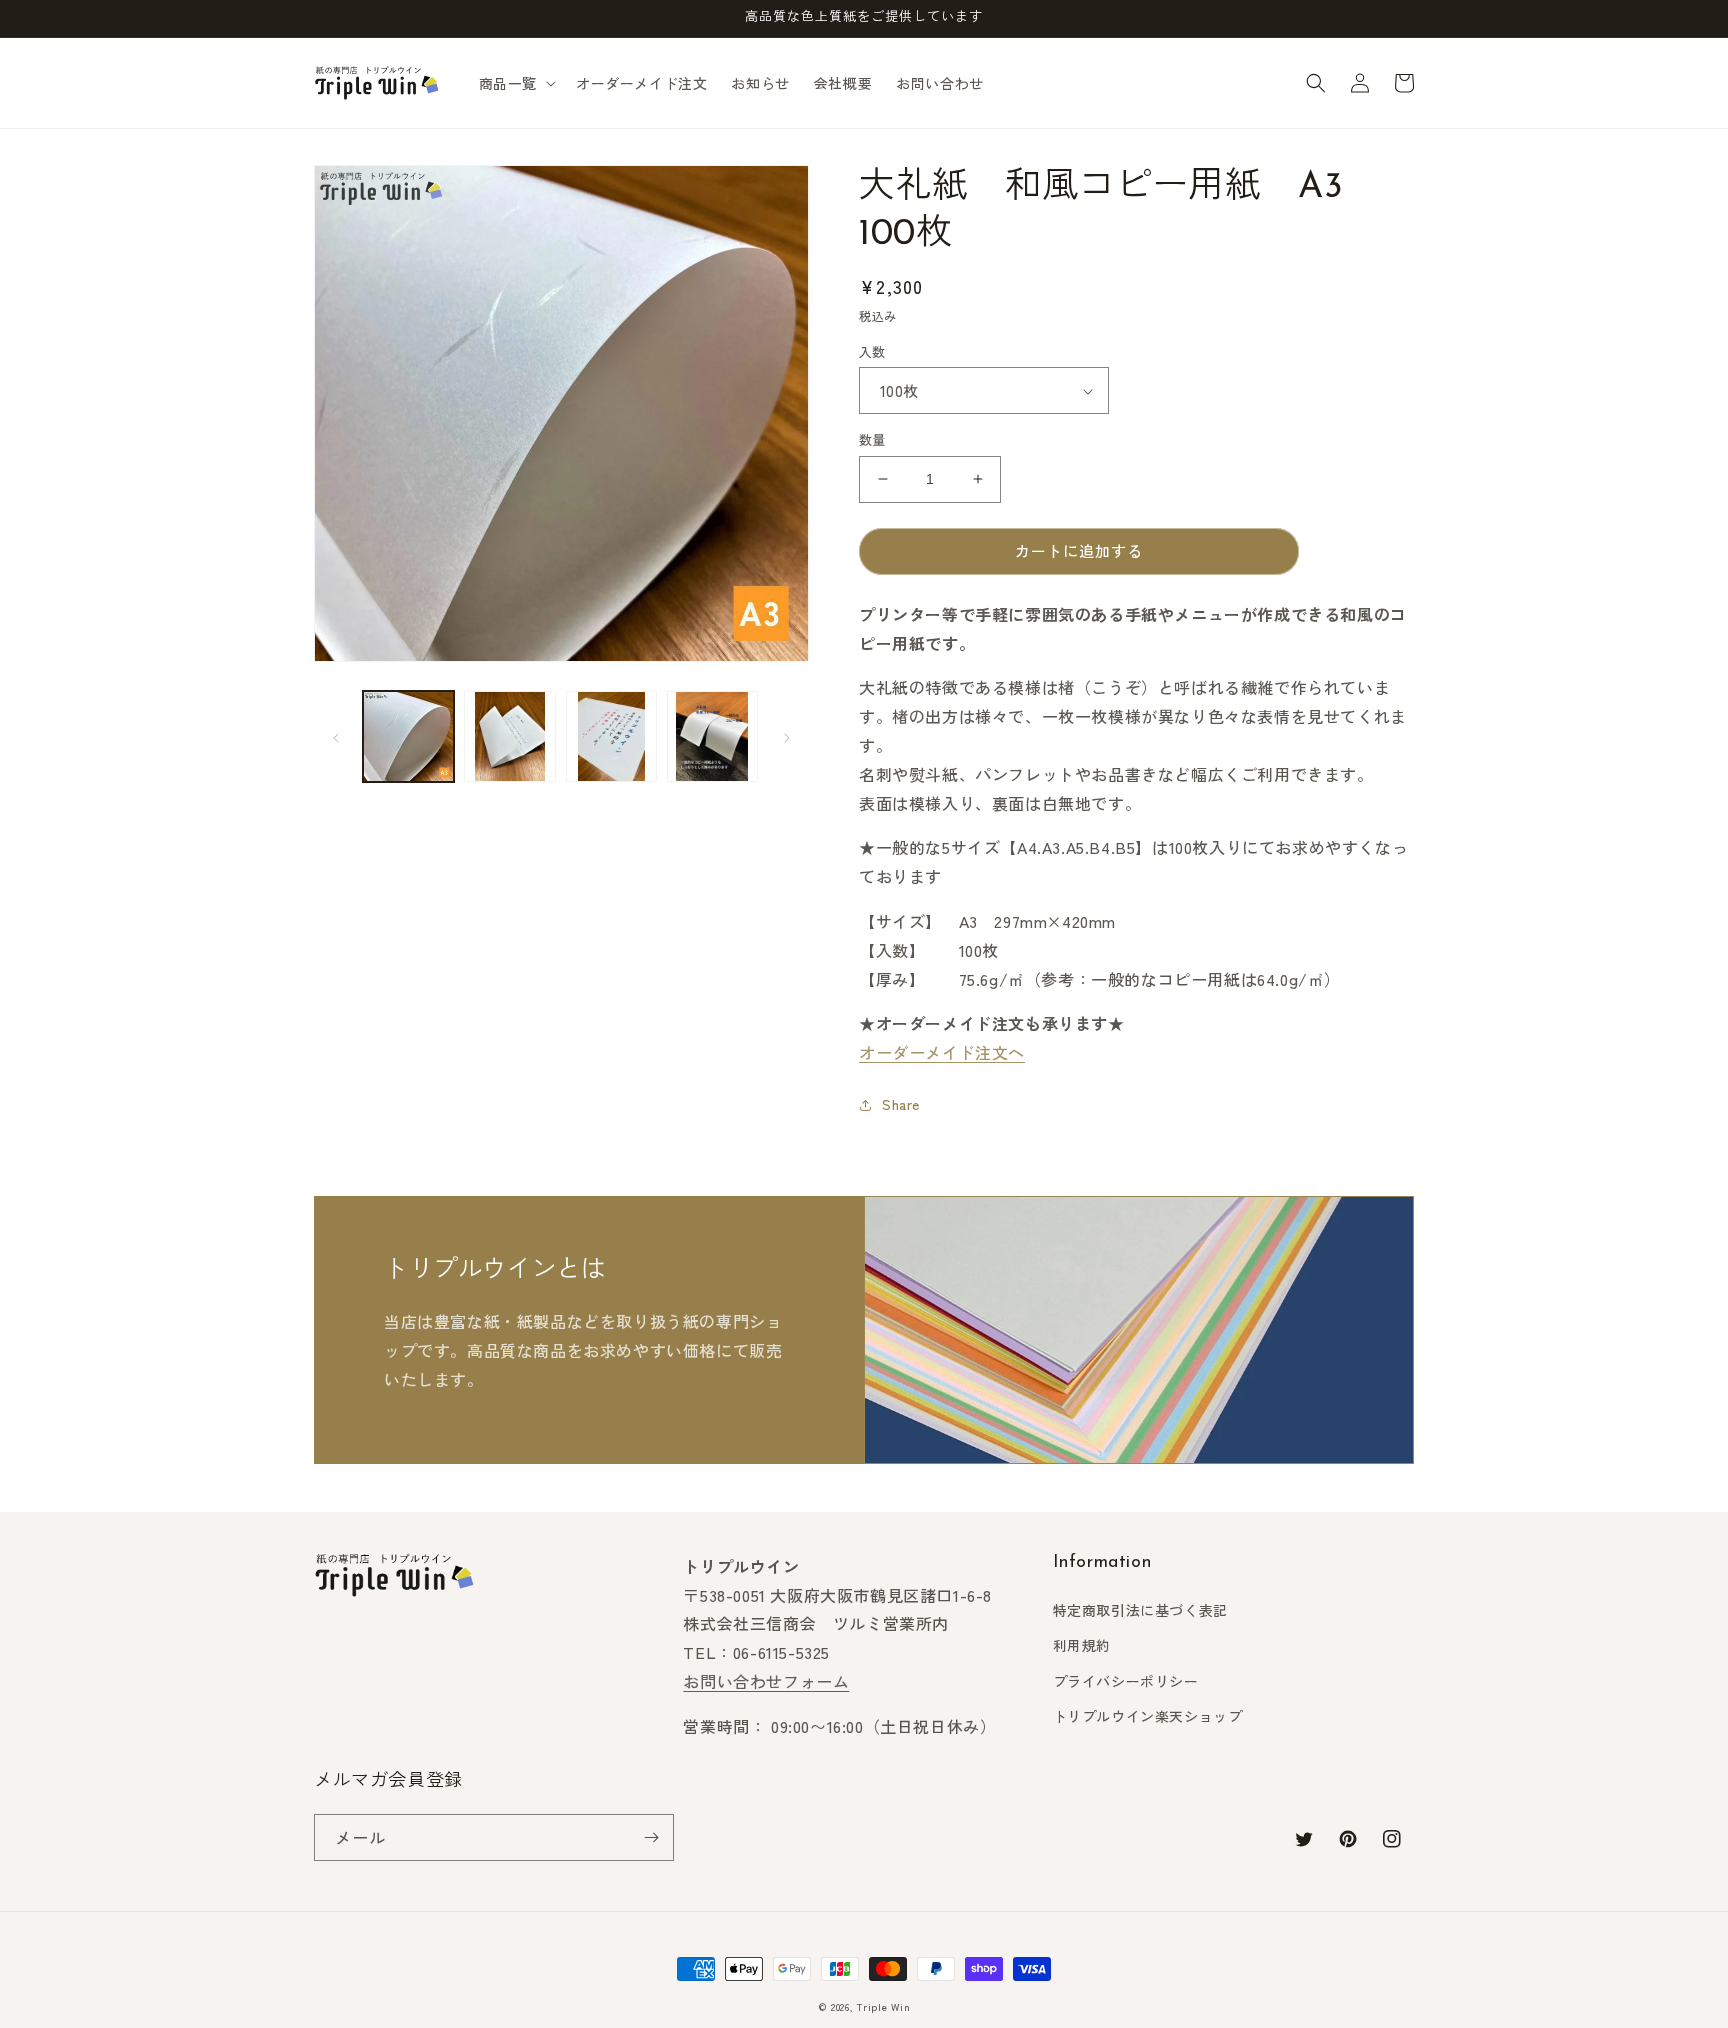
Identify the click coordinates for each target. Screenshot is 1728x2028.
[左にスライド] (336, 737)
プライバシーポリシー (1126, 1681)
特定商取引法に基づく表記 (1140, 1610)
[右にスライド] (787, 737)
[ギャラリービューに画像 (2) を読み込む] (509, 736)
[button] (515, 83)
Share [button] (901, 1104)
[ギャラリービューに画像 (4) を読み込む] (712, 736)
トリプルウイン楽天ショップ (1148, 1716)
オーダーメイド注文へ (942, 1052)
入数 (872, 351)
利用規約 (1082, 1645)
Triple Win (883, 2006)
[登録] (651, 1837)
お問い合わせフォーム (766, 1681)
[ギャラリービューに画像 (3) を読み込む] (611, 736)
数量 (872, 439)
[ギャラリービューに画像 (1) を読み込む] (408, 736)
